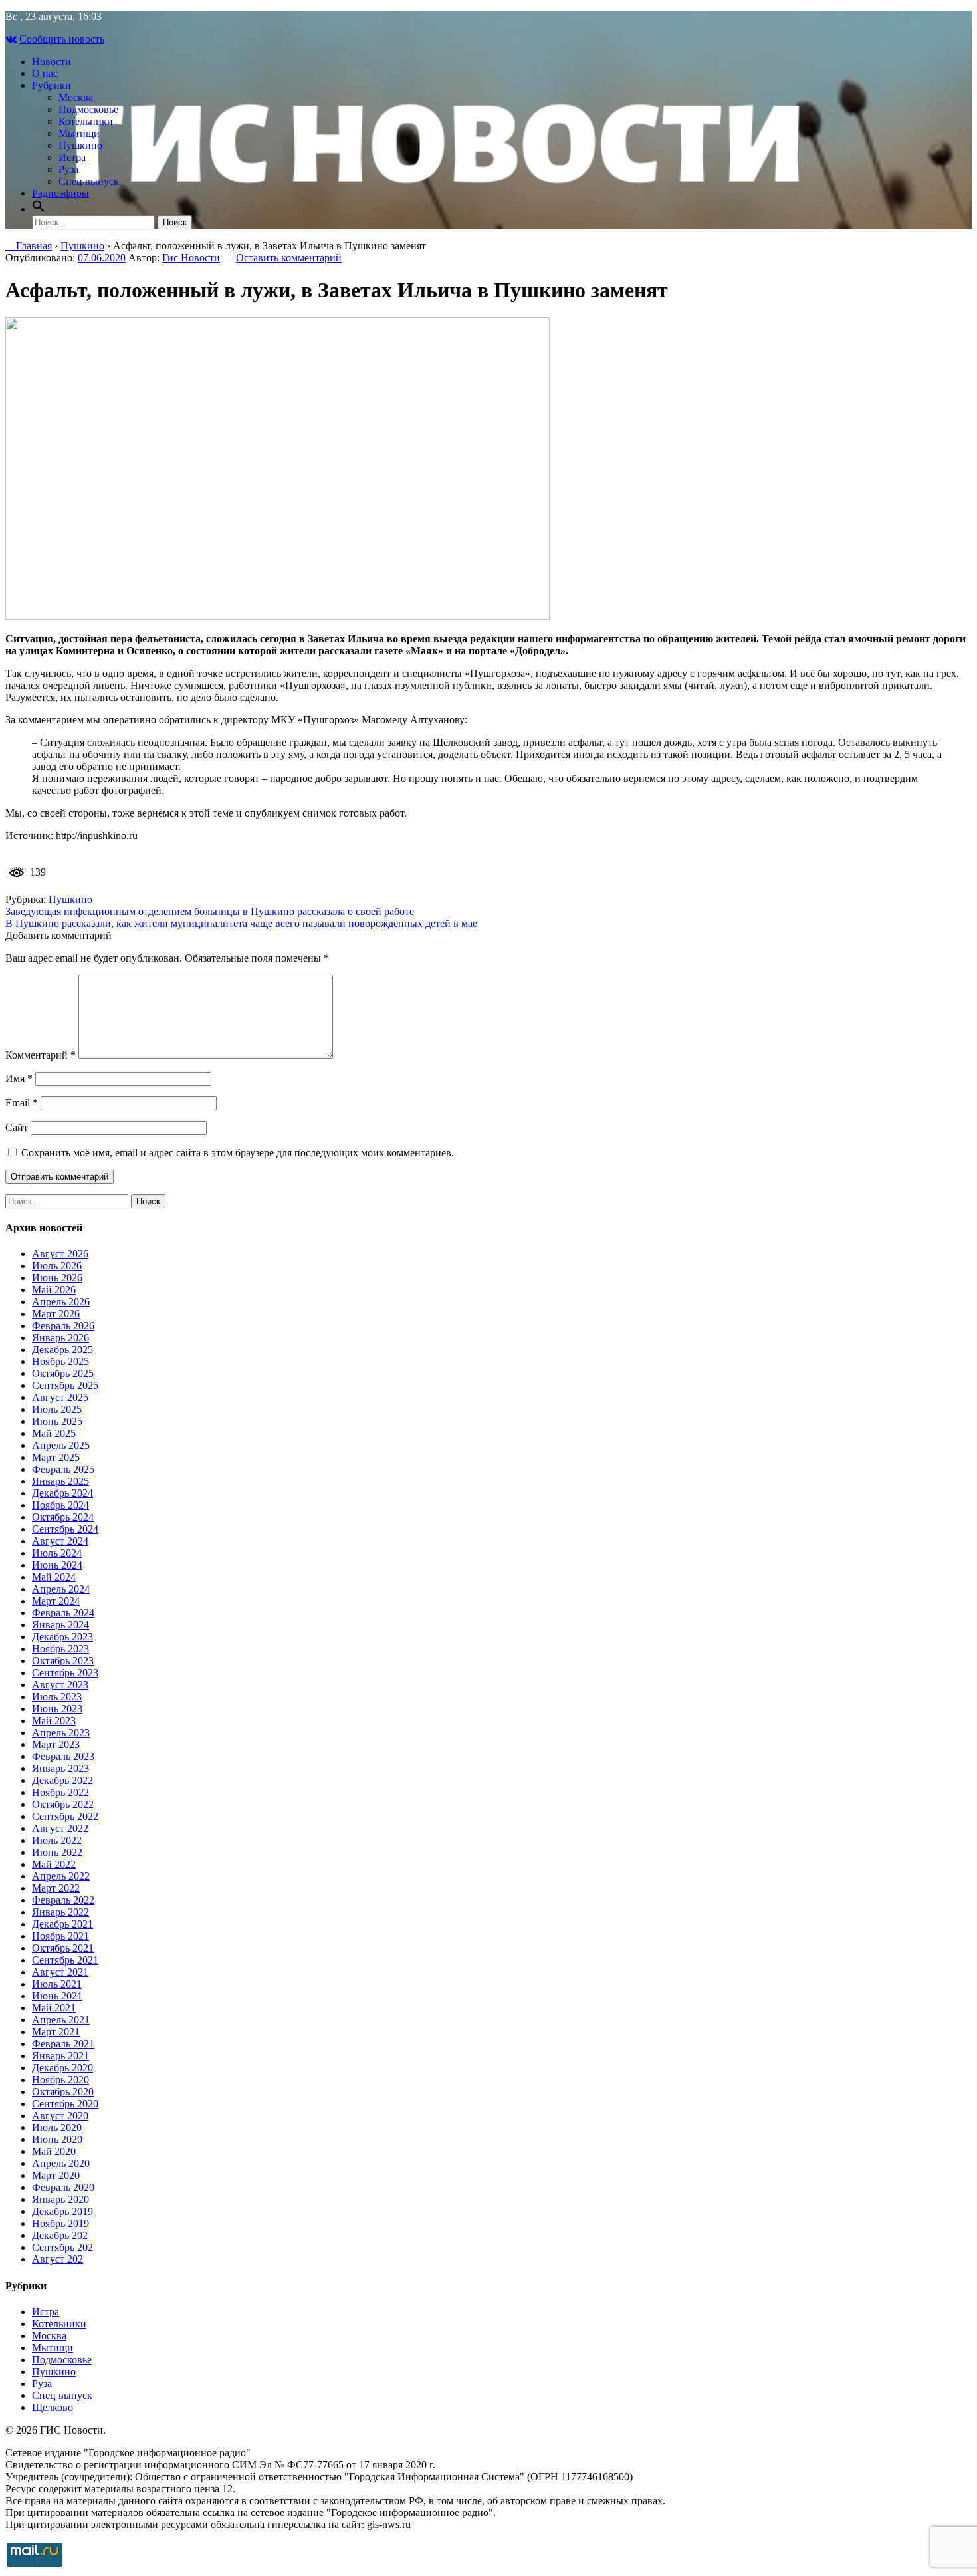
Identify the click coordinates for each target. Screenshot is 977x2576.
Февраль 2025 (63, 1469)
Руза (68, 169)
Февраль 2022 (63, 1900)
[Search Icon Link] (39, 209)
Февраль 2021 (63, 2044)
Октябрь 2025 (63, 1373)
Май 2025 (54, 1433)
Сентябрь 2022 (65, 1816)
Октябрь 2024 (63, 1517)
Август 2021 (60, 1972)
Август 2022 (60, 1828)
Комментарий (41, 1055)
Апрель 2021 (61, 2020)
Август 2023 (60, 1685)
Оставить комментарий (289, 258)
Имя (19, 1078)
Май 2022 (54, 1864)
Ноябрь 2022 (60, 1792)
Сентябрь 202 (62, 2247)
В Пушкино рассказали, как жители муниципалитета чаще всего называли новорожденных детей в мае (241, 923)
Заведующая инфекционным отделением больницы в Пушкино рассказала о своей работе (210, 911)
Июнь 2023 (57, 1709)
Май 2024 (54, 1577)
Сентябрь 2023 (65, 1673)
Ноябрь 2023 (60, 1649)
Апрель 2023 (61, 1733)
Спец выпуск (89, 181)
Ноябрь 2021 (60, 1936)
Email (22, 1103)
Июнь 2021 (57, 1996)
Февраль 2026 (63, 1326)
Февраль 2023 (63, 1756)
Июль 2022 (57, 1840)
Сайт (17, 1127)
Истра (72, 157)
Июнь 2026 (57, 1278)
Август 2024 (60, 1541)
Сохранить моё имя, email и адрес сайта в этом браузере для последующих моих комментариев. (238, 1153)
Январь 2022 (60, 1912)
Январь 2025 (60, 1481)
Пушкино (80, 145)
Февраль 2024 (63, 1613)
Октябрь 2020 (63, 2092)
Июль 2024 (57, 1553)
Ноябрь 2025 (60, 1361)
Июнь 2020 (57, 2139)
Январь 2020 (60, 2199)
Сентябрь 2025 (65, 1385)
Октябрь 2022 (63, 1804)
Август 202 (57, 2259)
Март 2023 (56, 1744)
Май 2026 (54, 1290)
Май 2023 (54, 1721)
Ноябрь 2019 (60, 2223)
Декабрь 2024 (62, 1493)
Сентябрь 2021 (65, 1960)
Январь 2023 (60, 1768)
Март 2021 (56, 2032)
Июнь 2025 (57, 1421)
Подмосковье (88, 109)
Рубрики (52, 85)
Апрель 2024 (61, 1589)
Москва (76, 97)
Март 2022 (56, 1888)
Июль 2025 (57, 1409)
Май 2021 (54, 2008)
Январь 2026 (60, 1338)
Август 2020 (60, 2116)
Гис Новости (191, 258)
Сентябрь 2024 (65, 1529)
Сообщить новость (62, 39)
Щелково (53, 2407)
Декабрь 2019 (62, 2211)
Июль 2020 (57, 2127)
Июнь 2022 (57, 1852)
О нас (45, 73)
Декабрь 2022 (62, 1780)
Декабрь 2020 (62, 2068)
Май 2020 (54, 2151)
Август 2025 (60, 1397)
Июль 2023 (57, 1697)
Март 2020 (56, 2175)
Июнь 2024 (57, 1565)
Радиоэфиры (60, 193)
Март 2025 (56, 1457)
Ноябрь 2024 (60, 1505)
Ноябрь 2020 (60, 2080)
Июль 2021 (57, 1984)
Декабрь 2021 (62, 1924)
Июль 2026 (57, 1266)
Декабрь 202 (60, 2235)
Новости (52, 62)
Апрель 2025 (61, 1445)
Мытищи (79, 133)
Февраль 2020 (63, 2187)
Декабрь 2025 (62, 1350)
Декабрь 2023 (62, 1637)
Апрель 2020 (61, 2163)
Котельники (86, 121)
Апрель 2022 (61, 1876)
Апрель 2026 (61, 1302)
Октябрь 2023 (63, 1661)
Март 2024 (56, 1601)
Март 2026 (56, 1314)
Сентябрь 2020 (65, 2104)
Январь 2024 (60, 1625)
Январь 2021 (60, 2056)
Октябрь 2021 (63, 1948)
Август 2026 (60, 1254)
